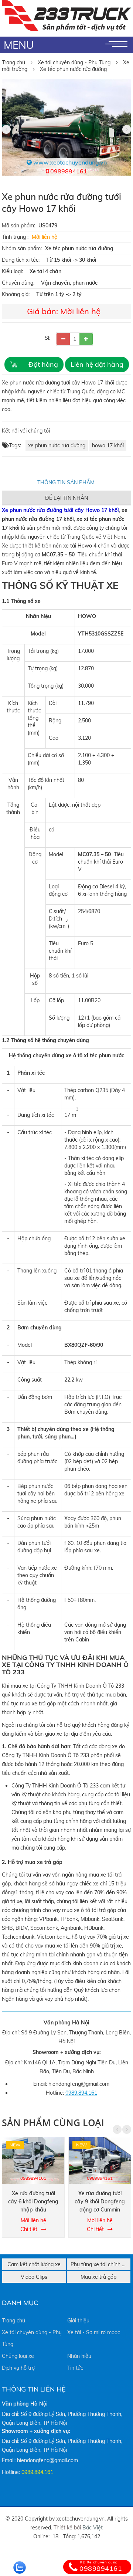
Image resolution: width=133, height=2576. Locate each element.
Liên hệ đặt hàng (97, 364)
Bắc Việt (93, 2528)
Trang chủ (13, 62)
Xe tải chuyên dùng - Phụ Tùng (74, 62)
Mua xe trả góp (98, 2277)
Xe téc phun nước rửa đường (73, 69)
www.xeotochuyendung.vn (69, 162)
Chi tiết (29, 2229)
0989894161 (68, 171)
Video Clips (34, 2277)
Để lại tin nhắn (66, 498)
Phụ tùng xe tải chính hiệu (101, 2264)
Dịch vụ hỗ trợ (18, 2368)
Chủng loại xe (18, 2356)
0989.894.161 (81, 2093)
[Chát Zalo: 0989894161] (20, 2567)
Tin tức (75, 2368)
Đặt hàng (43, 364)
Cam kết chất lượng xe (34, 2264)
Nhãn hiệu (79, 2356)
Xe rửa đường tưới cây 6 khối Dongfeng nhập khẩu (33, 2202)
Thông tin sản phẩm (67, 482)
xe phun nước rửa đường (57, 445)
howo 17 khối (108, 445)
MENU (19, 45)
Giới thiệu (78, 2321)
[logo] (66, 4)
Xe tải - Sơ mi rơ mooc (94, 2332)
